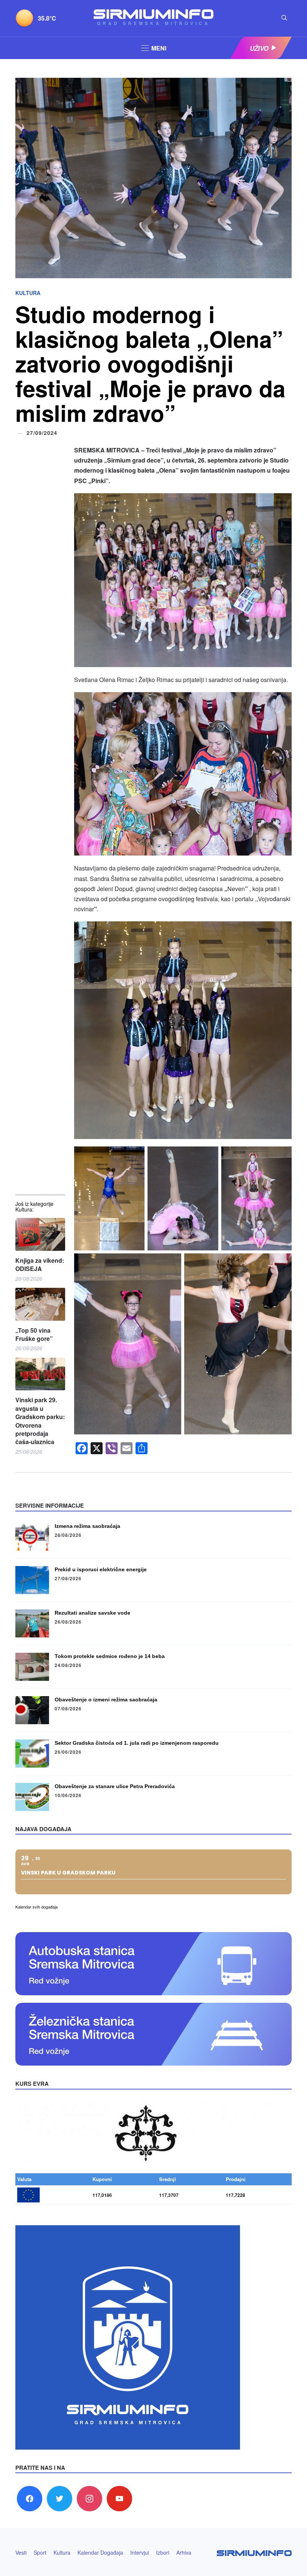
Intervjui (140, 2552)
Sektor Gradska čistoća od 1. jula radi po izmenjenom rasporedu (137, 1743)
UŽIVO (259, 48)
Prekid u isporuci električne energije (101, 1569)
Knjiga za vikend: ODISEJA (40, 1265)
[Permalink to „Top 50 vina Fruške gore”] (40, 1304)
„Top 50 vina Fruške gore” (34, 1335)
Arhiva (184, 2552)
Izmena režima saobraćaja (87, 1526)
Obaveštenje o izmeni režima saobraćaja (106, 1700)
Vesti (21, 2552)
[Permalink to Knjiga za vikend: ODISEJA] (40, 1234)
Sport (40, 2552)
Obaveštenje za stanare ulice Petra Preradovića (115, 1786)
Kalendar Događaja (100, 2552)
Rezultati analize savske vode (92, 1613)
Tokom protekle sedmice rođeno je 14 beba (110, 1656)
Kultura (28, 293)
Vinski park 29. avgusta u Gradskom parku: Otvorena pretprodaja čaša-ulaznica (40, 1421)
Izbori (163, 2552)
